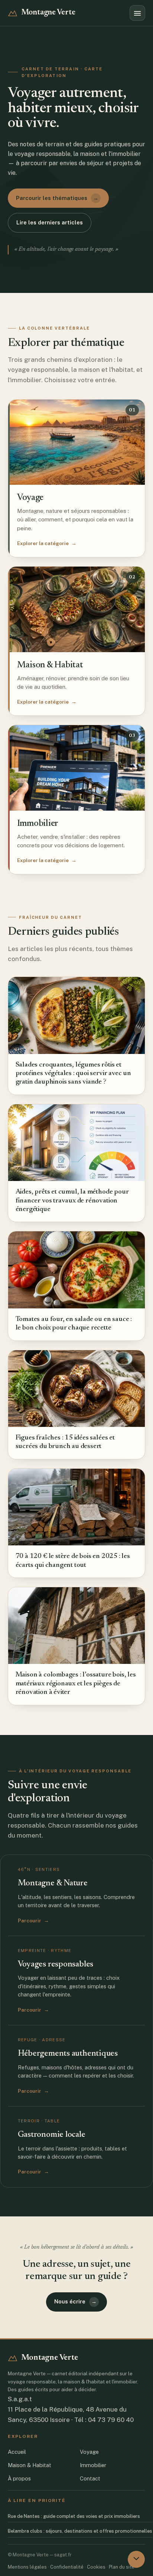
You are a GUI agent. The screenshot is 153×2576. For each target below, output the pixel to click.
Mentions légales (27, 2567)
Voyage (89, 2452)
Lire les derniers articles (50, 222)
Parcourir (33, 1921)
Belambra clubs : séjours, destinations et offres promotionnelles (80, 2531)
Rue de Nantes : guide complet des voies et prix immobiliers (74, 2516)
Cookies (96, 2567)
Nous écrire (75, 2301)
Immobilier (93, 2465)
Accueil (17, 2452)
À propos (19, 2478)
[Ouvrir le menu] (137, 13)
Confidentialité (67, 2567)
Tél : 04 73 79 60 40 (104, 2420)
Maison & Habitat (30, 2465)
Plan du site (122, 2567)
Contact (90, 2478)
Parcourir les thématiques (57, 198)
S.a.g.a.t (20, 2399)
